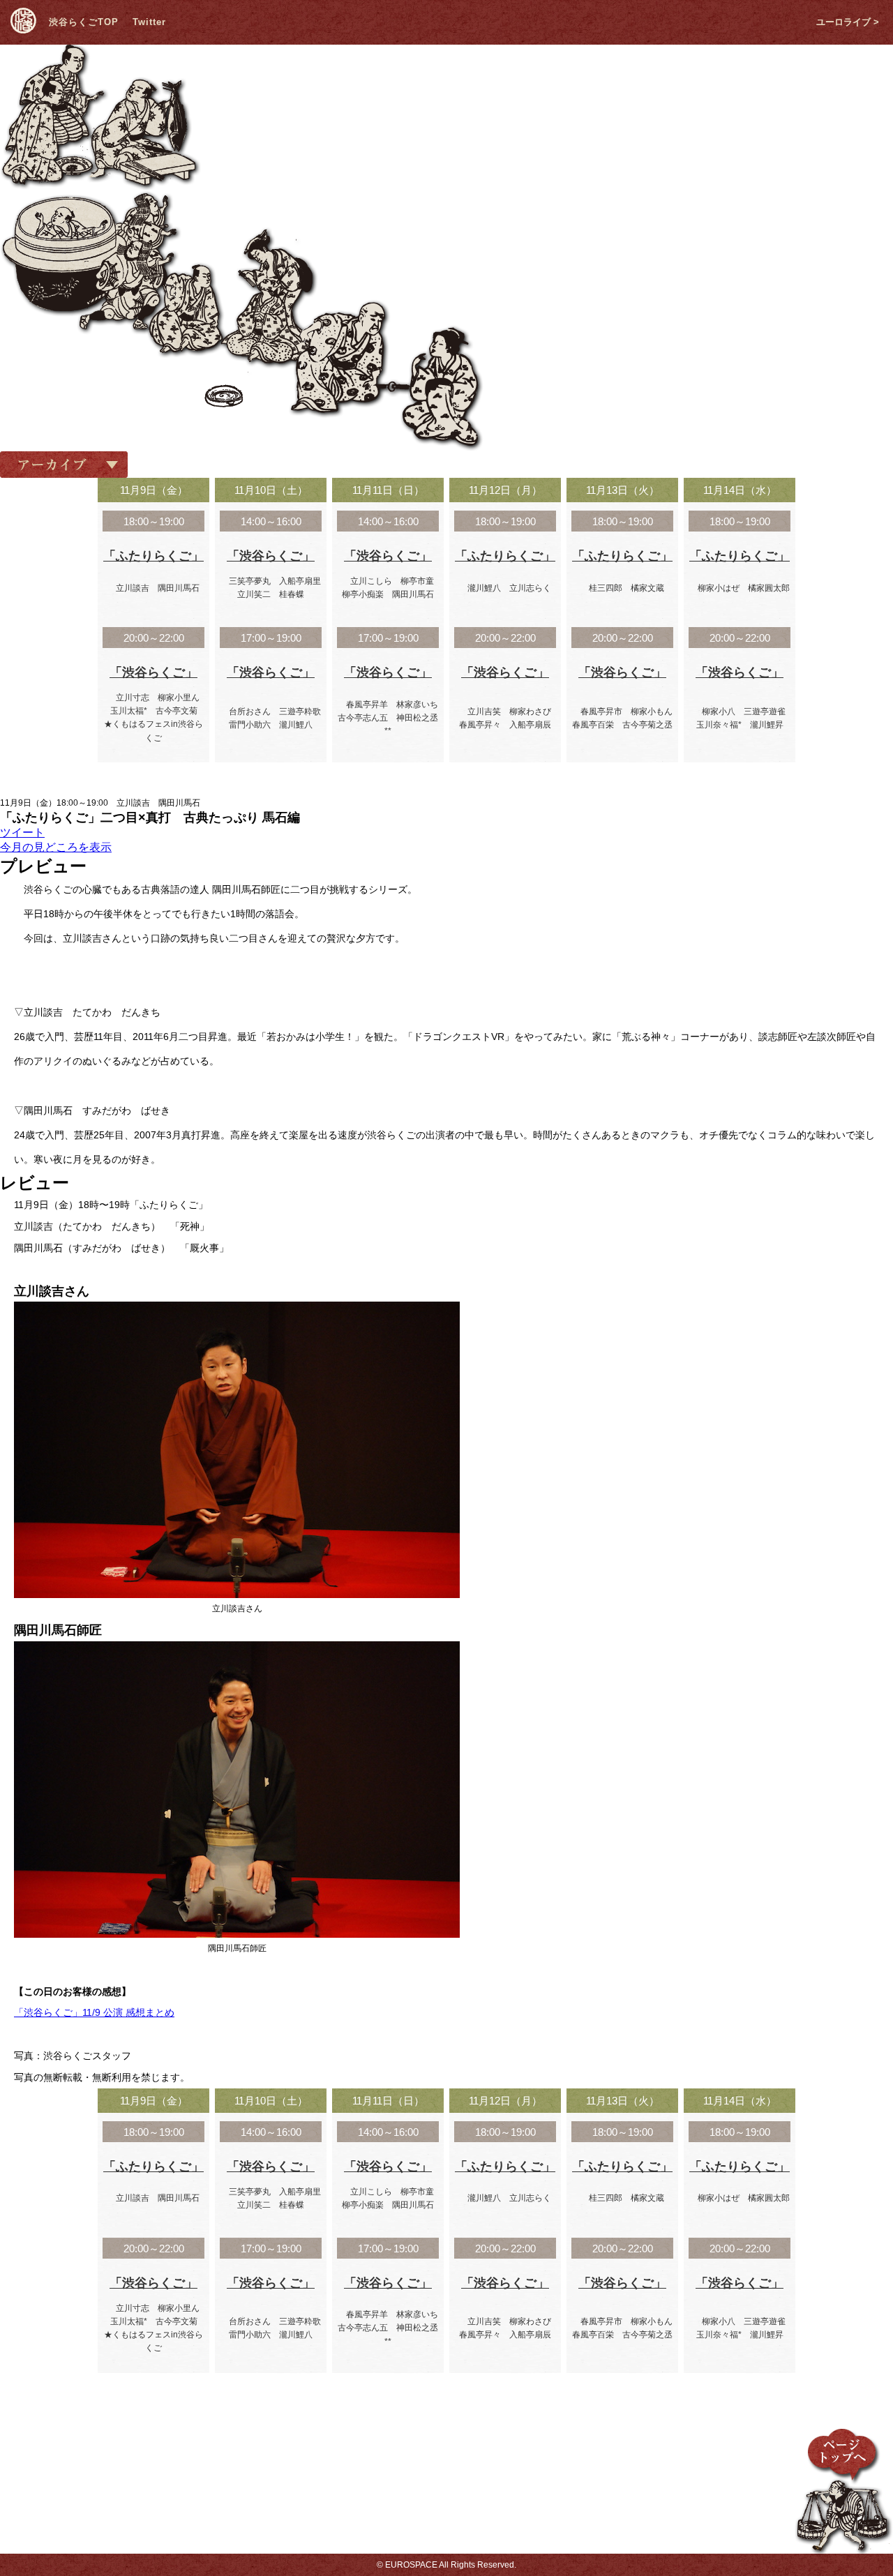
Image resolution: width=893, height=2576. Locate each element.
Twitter (149, 22)
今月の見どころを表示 (56, 847)
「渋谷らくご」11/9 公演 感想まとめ (94, 2012)
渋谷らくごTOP (84, 22)
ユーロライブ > (848, 22)
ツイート (22, 833)
